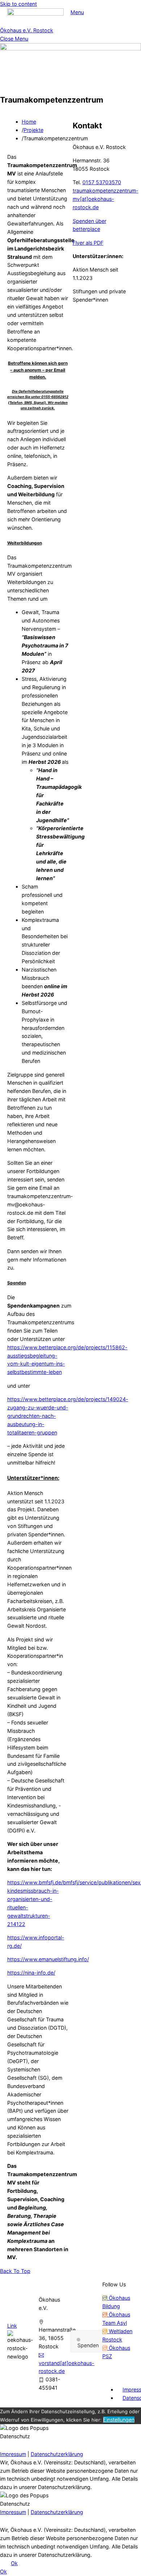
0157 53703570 (102, 182)
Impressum (13, 2454)
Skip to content (18, 4)
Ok (14, 2563)
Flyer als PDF (88, 243)
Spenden (88, 2345)
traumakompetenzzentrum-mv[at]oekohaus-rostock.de (106, 199)
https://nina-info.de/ (31, 1973)
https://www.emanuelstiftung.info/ (48, 1959)
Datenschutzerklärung (57, 2454)
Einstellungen (119, 2420)
